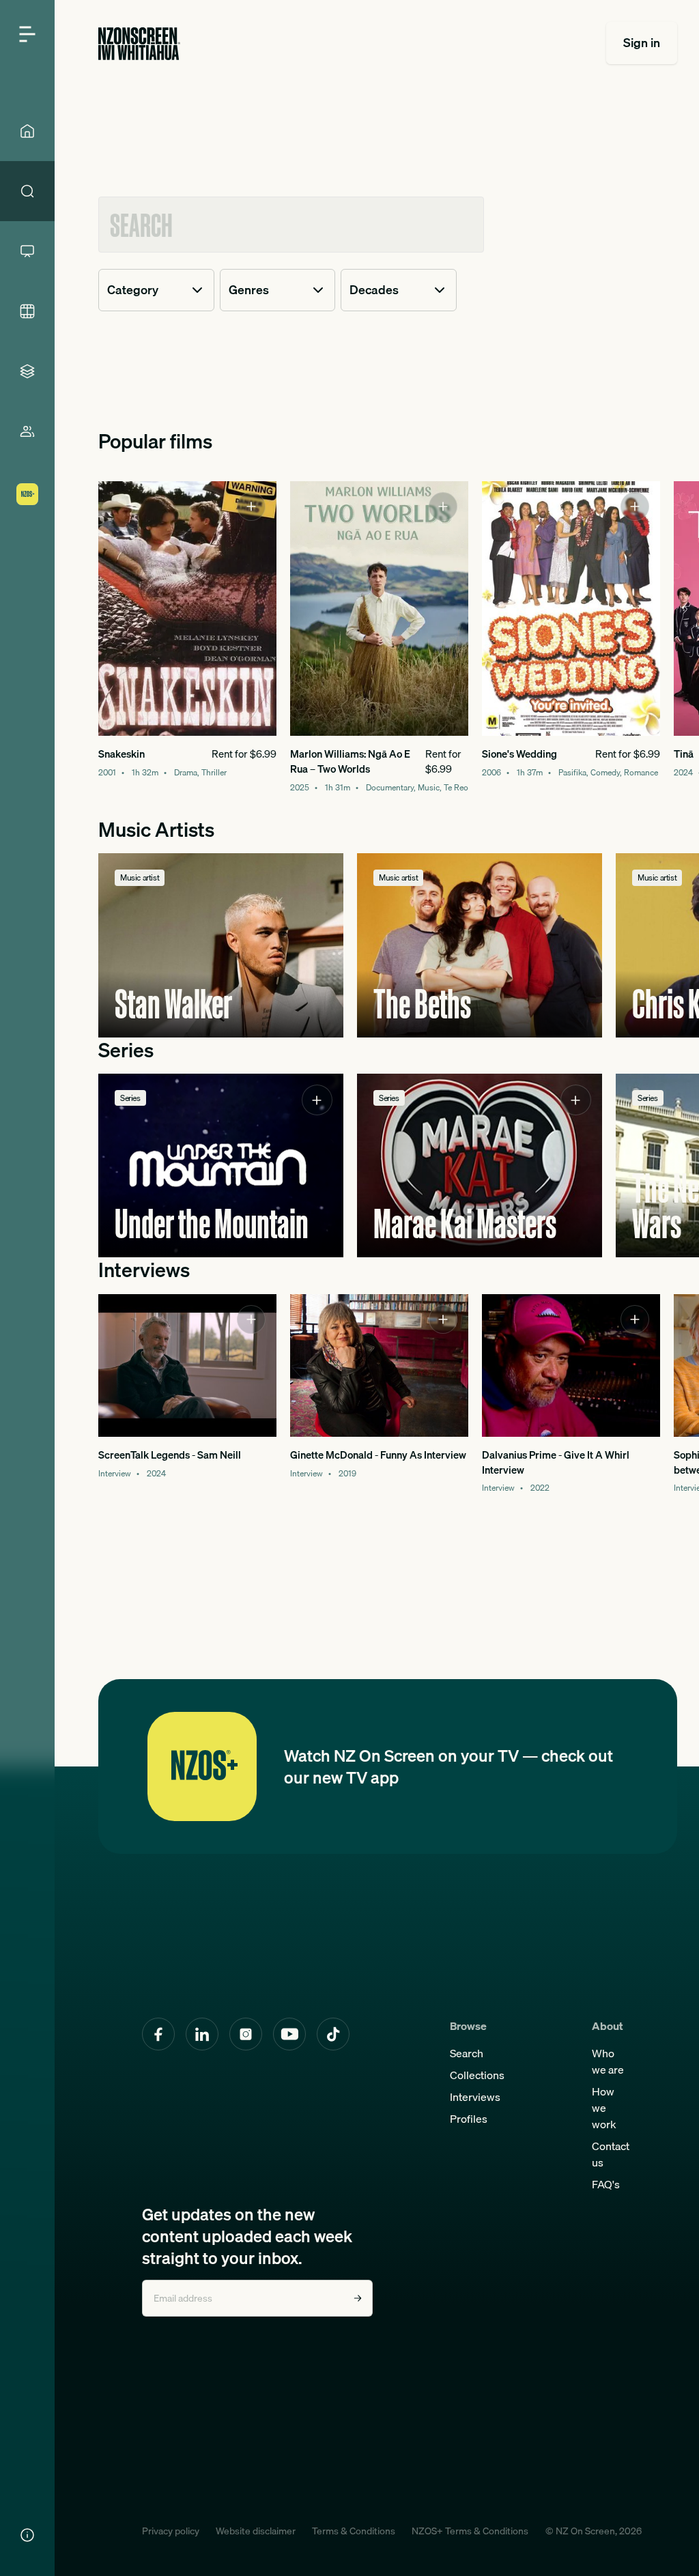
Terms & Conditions (354, 2531)
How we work (604, 2108)
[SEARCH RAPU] (27, 191)
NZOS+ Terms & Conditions (470, 2531)
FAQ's (606, 2184)
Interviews (475, 2097)
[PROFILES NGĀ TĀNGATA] (27, 431)
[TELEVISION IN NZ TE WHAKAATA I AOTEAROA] (27, 251)
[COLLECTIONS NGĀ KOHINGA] (27, 371)
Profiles (469, 2119)
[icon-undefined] (251, 506)
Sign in (642, 43)
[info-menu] (27, 2535)
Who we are (608, 2061)
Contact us (611, 2154)
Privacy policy (171, 2531)
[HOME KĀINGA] (27, 131)
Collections (477, 2075)
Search (467, 2053)
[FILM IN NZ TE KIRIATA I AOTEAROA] (27, 311)
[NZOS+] (27, 494)
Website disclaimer (256, 2531)
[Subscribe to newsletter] (358, 2298)
